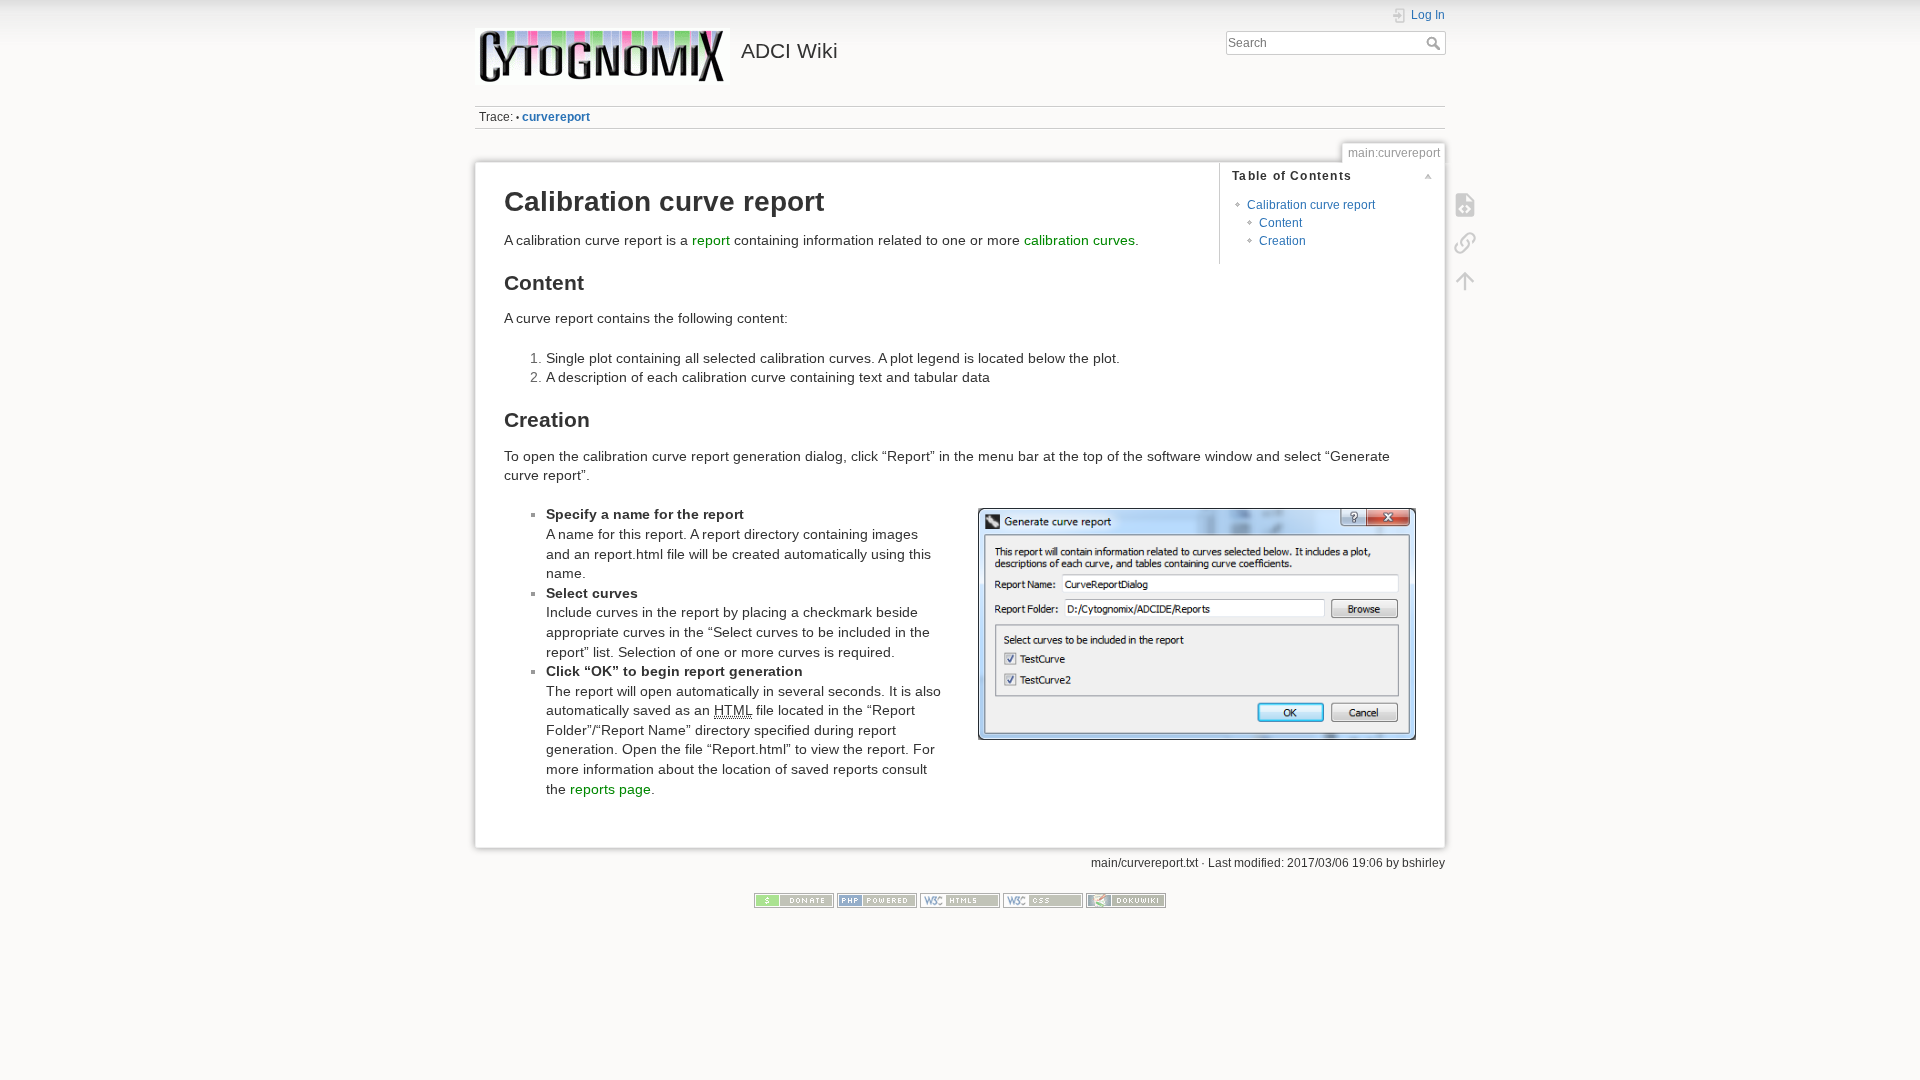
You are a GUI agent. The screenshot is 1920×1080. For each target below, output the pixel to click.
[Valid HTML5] (960, 900)
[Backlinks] (1465, 243)
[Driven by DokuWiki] (1126, 900)
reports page (610, 789)
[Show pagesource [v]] (1465, 205)
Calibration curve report (1311, 205)
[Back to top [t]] (1465, 281)
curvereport (556, 117)
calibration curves (1079, 240)
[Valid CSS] (1043, 900)
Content (1280, 223)
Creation (1282, 241)
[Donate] (794, 900)
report (711, 240)
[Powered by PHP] (877, 900)
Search (1435, 43)
